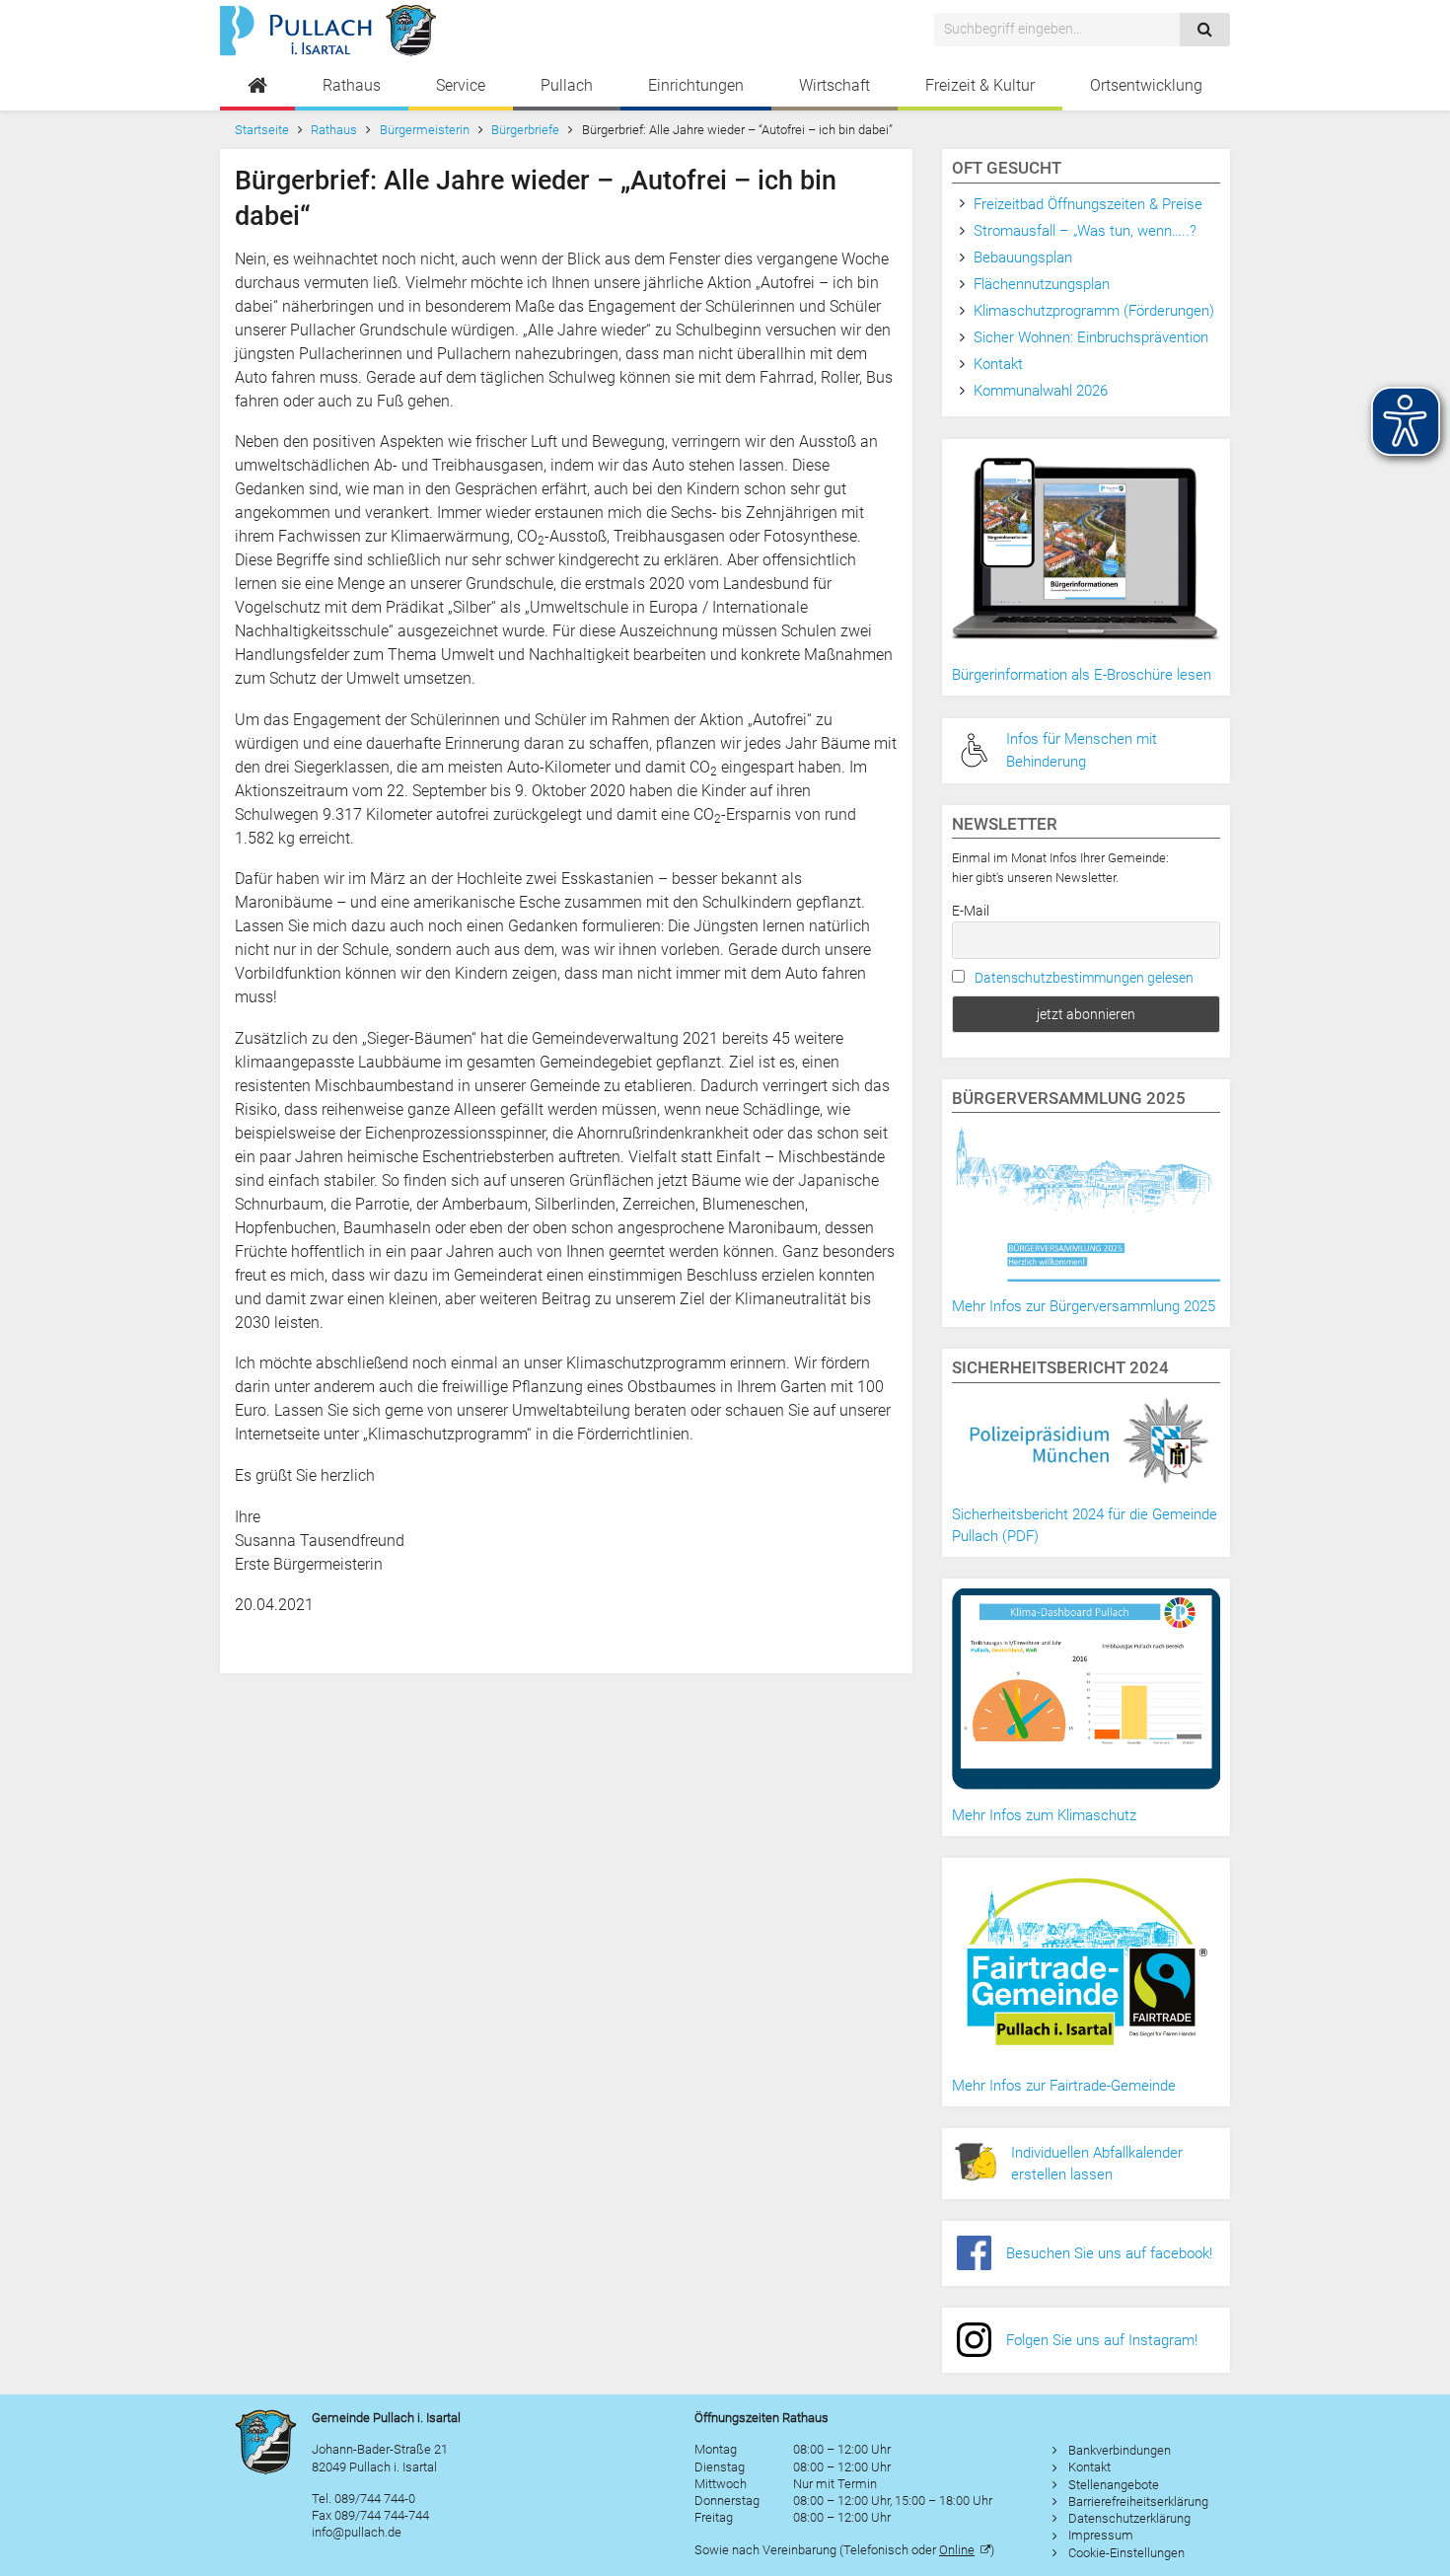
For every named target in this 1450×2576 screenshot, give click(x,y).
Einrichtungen (696, 85)
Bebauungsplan (1023, 258)
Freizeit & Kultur (980, 85)
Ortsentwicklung (1146, 85)
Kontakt (998, 364)
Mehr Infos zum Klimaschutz (1044, 1815)
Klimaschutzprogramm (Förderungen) (1094, 311)
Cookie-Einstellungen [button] (1126, 2553)
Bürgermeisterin (425, 130)
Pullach (567, 85)
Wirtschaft (834, 85)
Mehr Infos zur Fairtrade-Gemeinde (1064, 2086)
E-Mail (971, 911)
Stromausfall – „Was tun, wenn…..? (1085, 231)
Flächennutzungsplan (1042, 284)
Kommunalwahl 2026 (1041, 391)
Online (957, 2550)
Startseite (262, 130)
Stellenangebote (1114, 2485)
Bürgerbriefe (525, 130)
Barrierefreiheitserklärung (1138, 2502)
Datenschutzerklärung (1129, 2518)
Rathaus (352, 85)
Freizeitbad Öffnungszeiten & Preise (1088, 204)
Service (461, 85)
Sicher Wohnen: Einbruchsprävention (1091, 337)
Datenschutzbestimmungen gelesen (1084, 978)
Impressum (1101, 2535)
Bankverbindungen (1120, 2450)
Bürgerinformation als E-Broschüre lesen (1082, 675)
